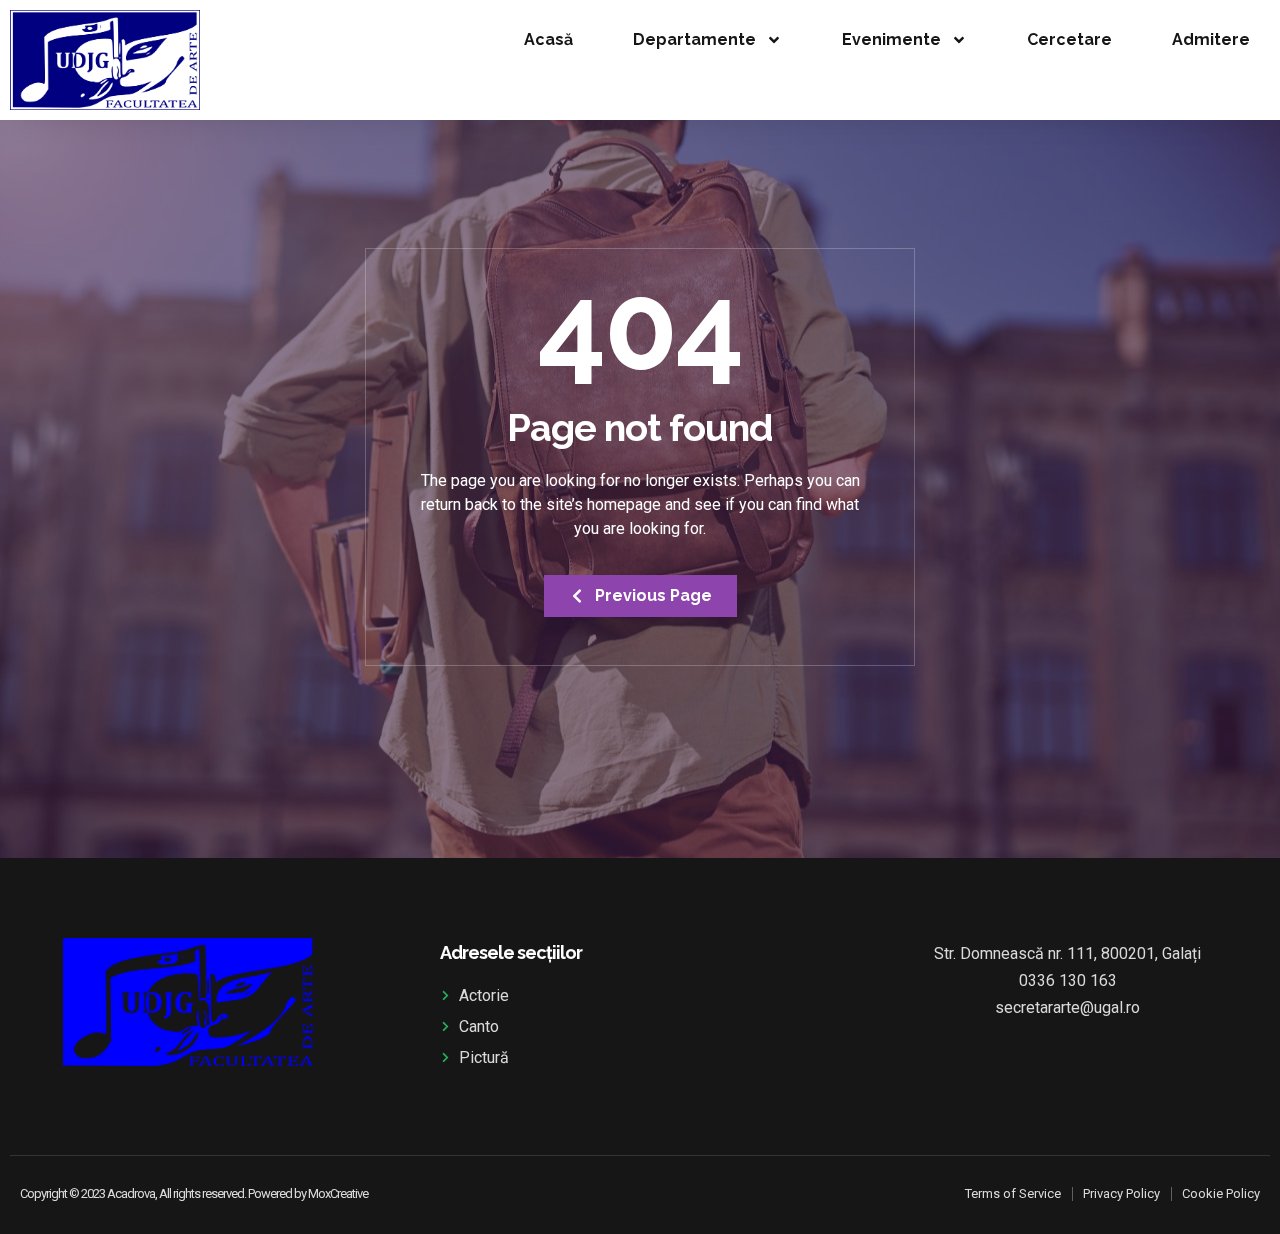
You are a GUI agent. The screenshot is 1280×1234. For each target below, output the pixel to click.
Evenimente (891, 39)
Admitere (1211, 39)
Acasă (548, 39)
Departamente (694, 39)
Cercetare (1069, 39)
